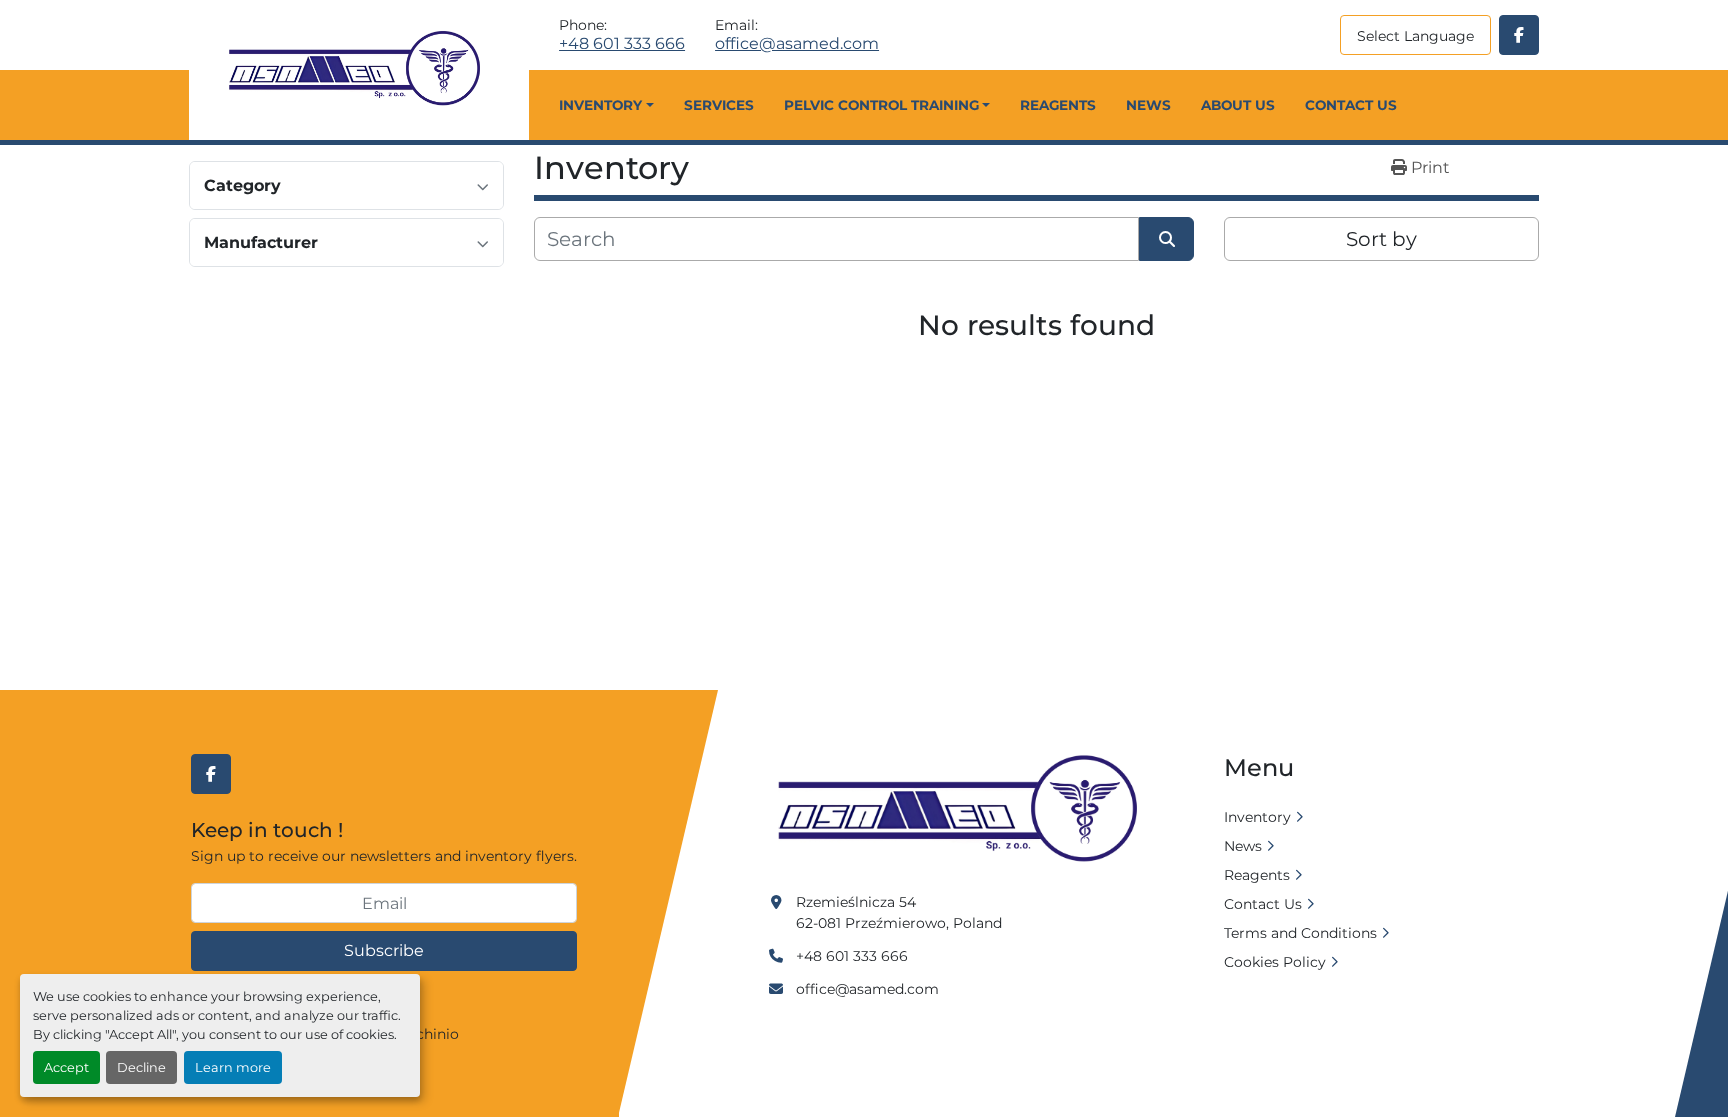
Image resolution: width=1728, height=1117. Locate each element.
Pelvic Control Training (881, 105)
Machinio (427, 1034)
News (1148, 105)
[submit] (1166, 239)
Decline (141, 1067)
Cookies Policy (1275, 962)
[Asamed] (964, 810)
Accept (66, 1067)
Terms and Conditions (1300, 933)
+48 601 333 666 (622, 44)
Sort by (1381, 239)
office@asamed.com (797, 44)
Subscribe (384, 950)
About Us (1238, 105)
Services (719, 105)
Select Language (1415, 36)
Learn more (233, 1067)
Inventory (600, 105)
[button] (606, 105)
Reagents (1058, 105)
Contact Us (1351, 105)
